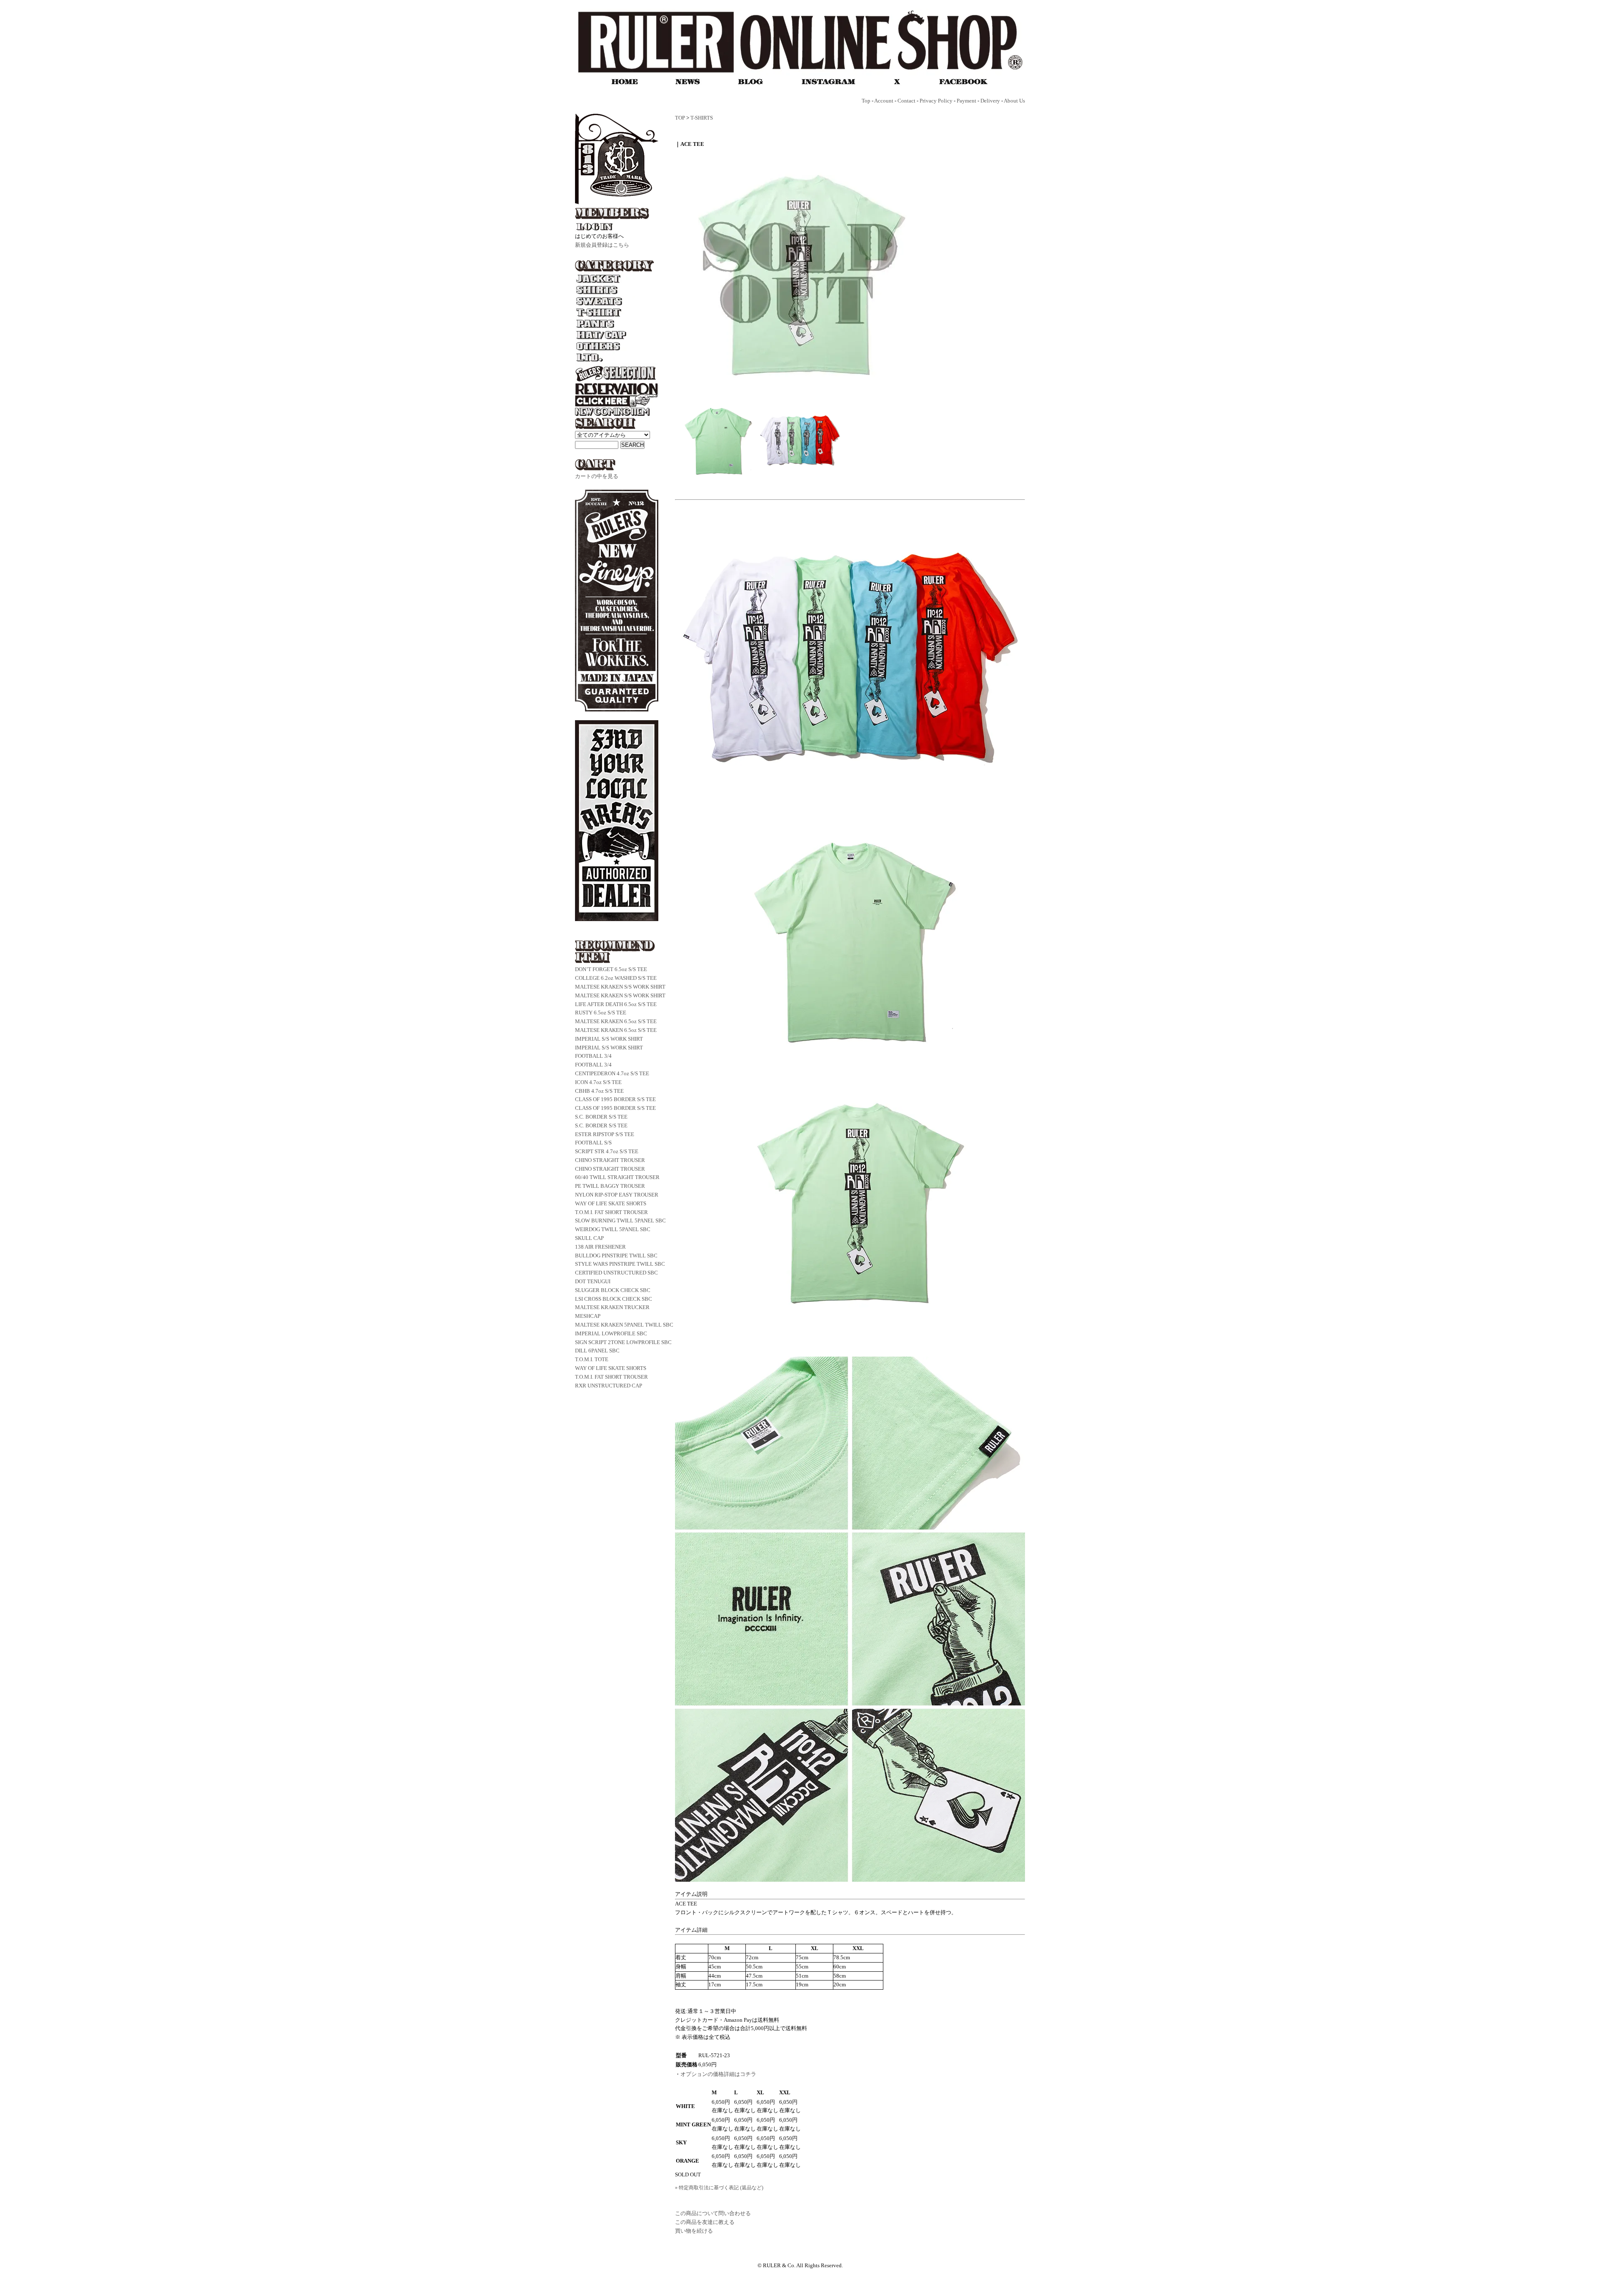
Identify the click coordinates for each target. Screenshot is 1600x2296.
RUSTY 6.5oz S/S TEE (601, 1013)
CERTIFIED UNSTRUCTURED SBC (616, 1273)
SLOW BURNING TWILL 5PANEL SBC (620, 1221)
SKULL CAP (589, 1238)
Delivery (990, 101)
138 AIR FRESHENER (600, 1247)
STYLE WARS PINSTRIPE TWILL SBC (620, 1264)
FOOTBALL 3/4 (593, 1056)
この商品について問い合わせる (713, 2213)
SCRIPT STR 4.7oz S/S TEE (607, 1151)
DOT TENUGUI (593, 1281)
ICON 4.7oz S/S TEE (598, 1082)
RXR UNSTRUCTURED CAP (609, 1386)
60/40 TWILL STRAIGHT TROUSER (617, 1177)
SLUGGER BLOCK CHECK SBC (613, 1290)
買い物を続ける (694, 2231)
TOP (680, 118)
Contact (906, 101)
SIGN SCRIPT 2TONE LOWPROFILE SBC (623, 1342)
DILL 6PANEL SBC (597, 1351)
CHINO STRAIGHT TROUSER (610, 1160)
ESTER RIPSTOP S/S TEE (605, 1134)
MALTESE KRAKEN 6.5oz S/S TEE (616, 1021)
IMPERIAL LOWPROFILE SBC (611, 1333)
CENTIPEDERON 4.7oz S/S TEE (612, 1073)
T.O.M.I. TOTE (592, 1359)
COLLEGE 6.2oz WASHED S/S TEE (616, 978)
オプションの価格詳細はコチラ (718, 2074)
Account (884, 101)
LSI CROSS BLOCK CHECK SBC (614, 1299)
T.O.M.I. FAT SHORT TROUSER (611, 1212)
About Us (1014, 101)
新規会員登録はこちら (602, 245)
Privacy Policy (936, 101)
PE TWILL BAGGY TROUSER (610, 1186)
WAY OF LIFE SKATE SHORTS (611, 1203)
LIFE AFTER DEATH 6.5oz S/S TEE (616, 1004)
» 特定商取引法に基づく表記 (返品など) (719, 2188)
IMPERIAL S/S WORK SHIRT (609, 1039)
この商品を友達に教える (705, 2222)
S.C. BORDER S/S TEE (601, 1117)
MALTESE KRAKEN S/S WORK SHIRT (620, 987)
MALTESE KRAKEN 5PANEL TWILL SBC (624, 1325)
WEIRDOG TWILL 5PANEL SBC (613, 1229)
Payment (966, 101)
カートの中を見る (597, 476)
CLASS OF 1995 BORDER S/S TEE (615, 1099)
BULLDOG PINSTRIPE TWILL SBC (616, 1256)
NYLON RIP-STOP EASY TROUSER (617, 1195)
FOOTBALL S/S (593, 1143)
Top (866, 101)
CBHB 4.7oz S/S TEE (599, 1091)
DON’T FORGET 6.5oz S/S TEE (611, 969)
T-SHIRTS (702, 118)
